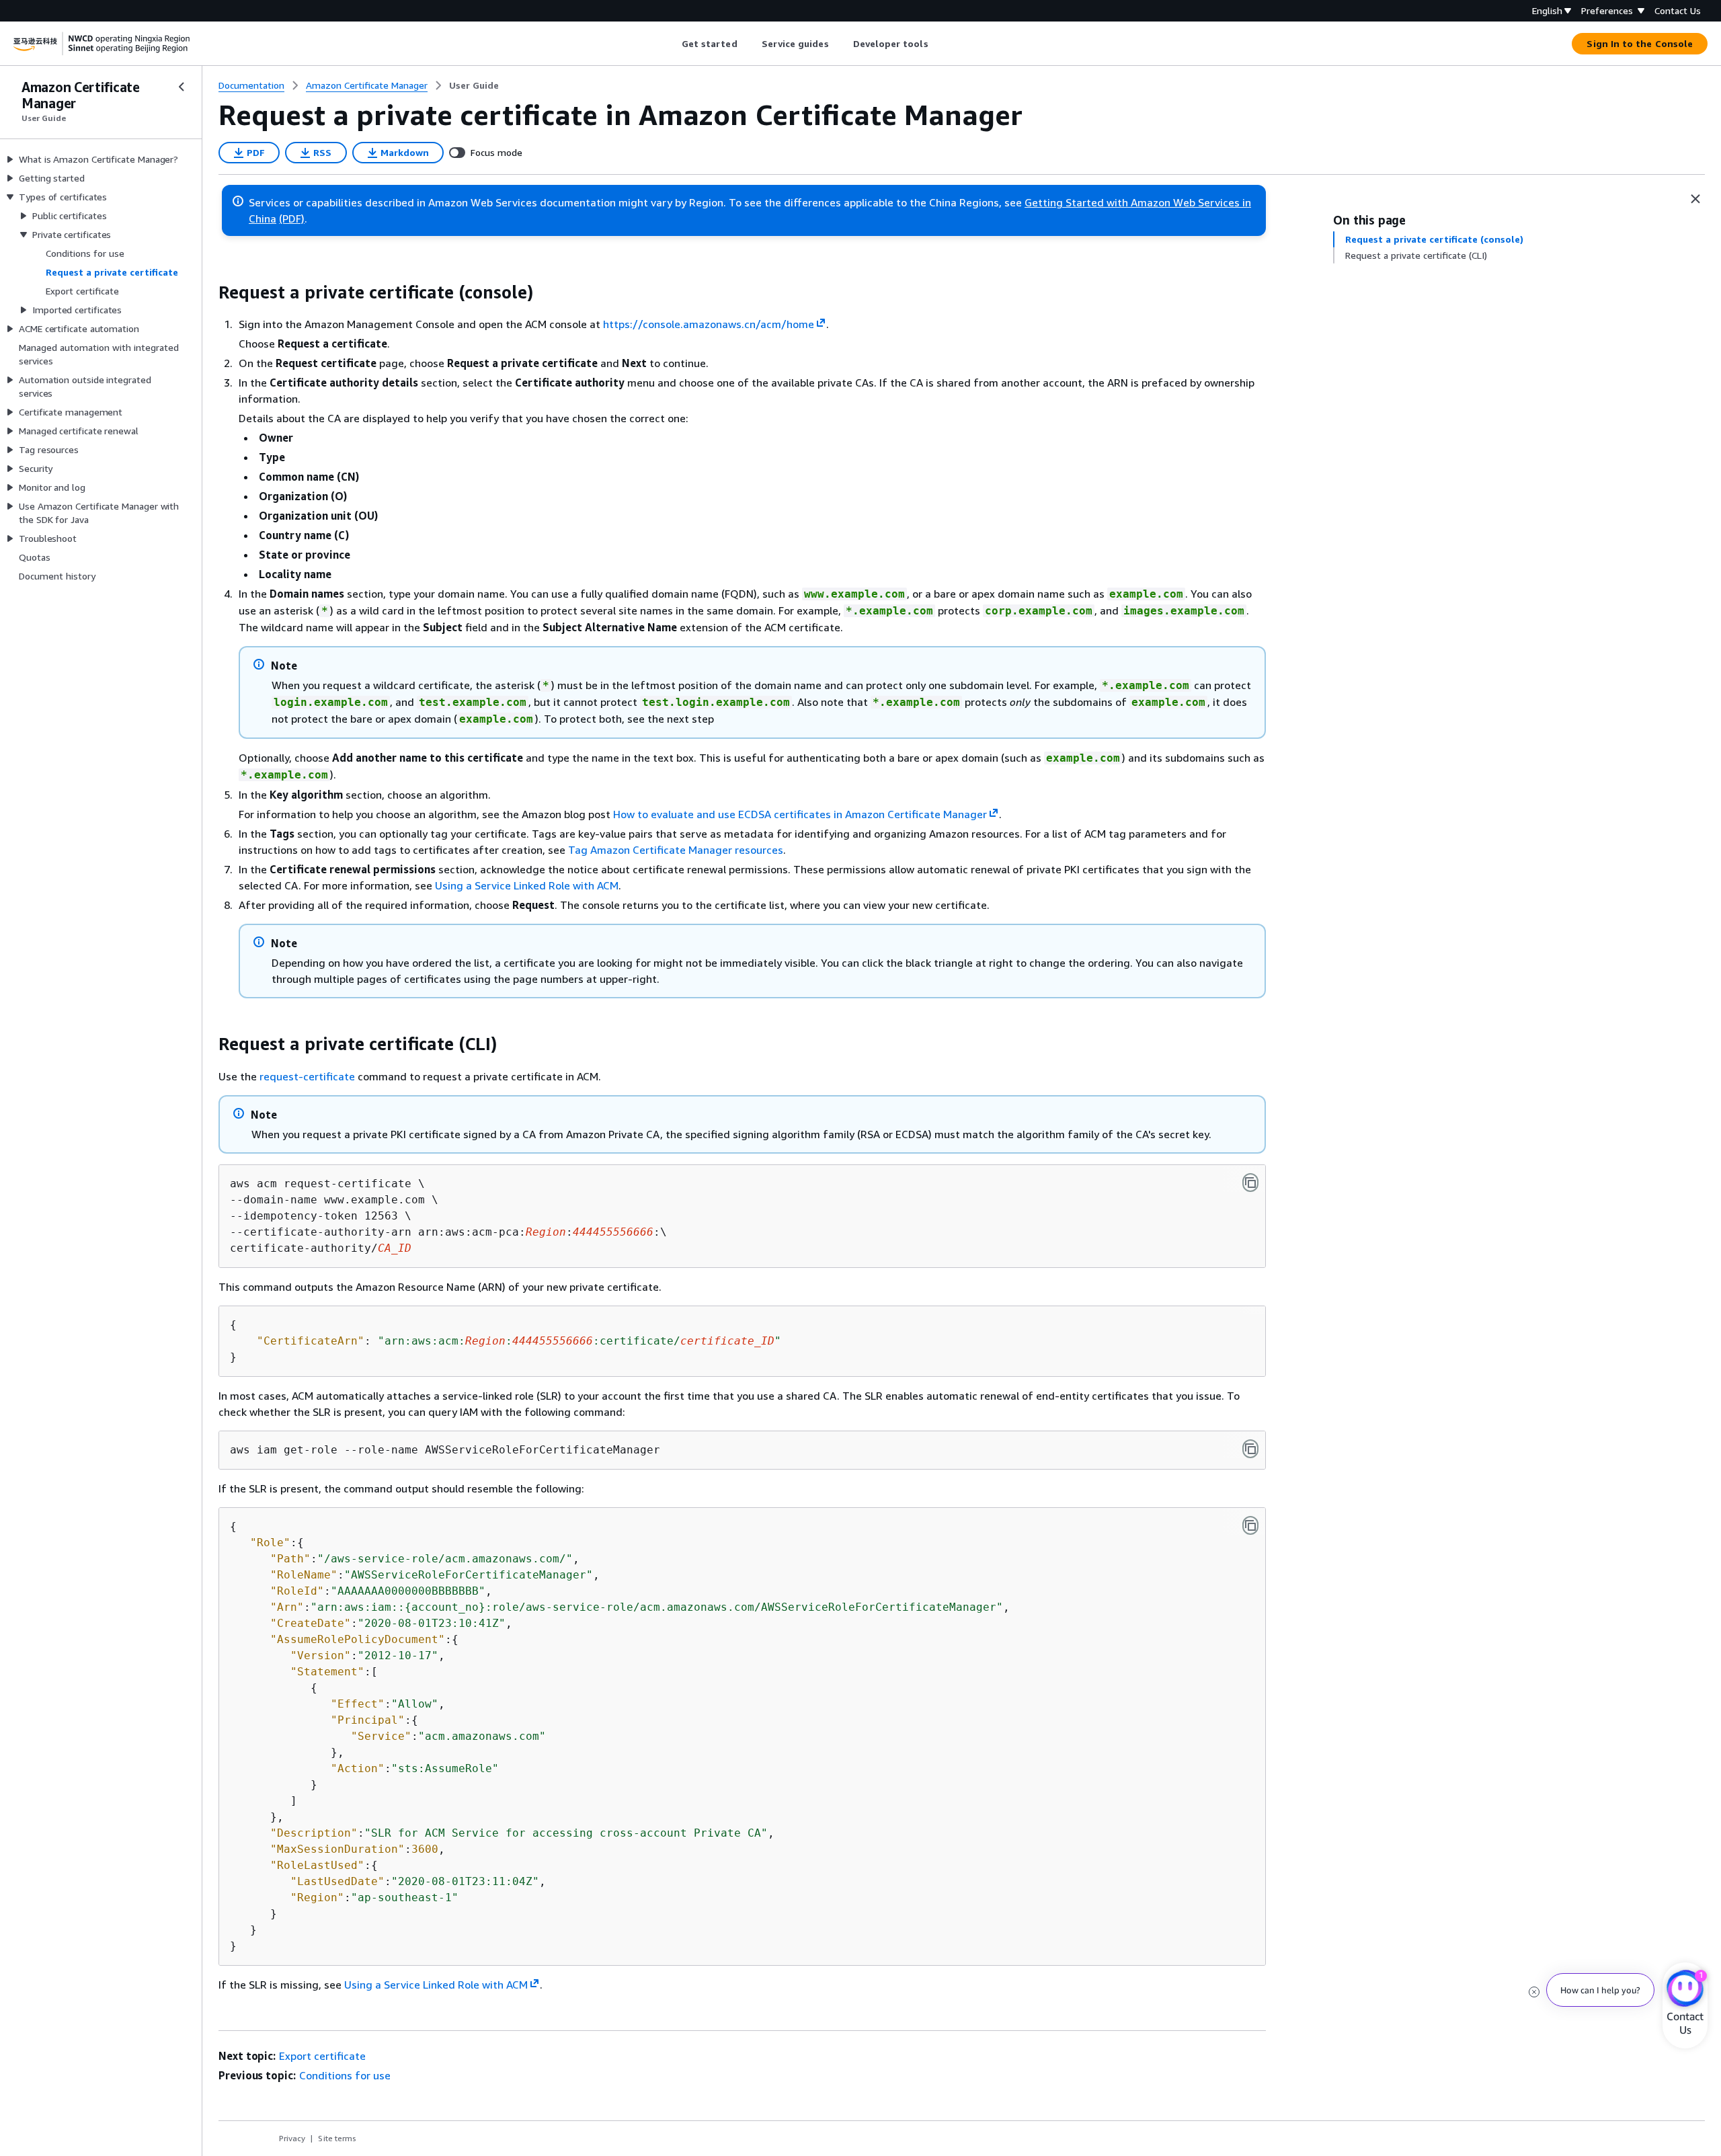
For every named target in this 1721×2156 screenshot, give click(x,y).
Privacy (292, 2138)
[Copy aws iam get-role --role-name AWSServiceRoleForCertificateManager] (1250, 1449)
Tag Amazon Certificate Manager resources (676, 850)
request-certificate (307, 1076)
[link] (474, 85)
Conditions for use (345, 2075)
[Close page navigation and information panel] (1695, 199)
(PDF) (292, 218)
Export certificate (322, 2056)
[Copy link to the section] (208, 292)
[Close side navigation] (182, 87)
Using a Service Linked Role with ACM (527, 885)
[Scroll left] (671, 44)
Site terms (337, 2138)
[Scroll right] (938, 44)
